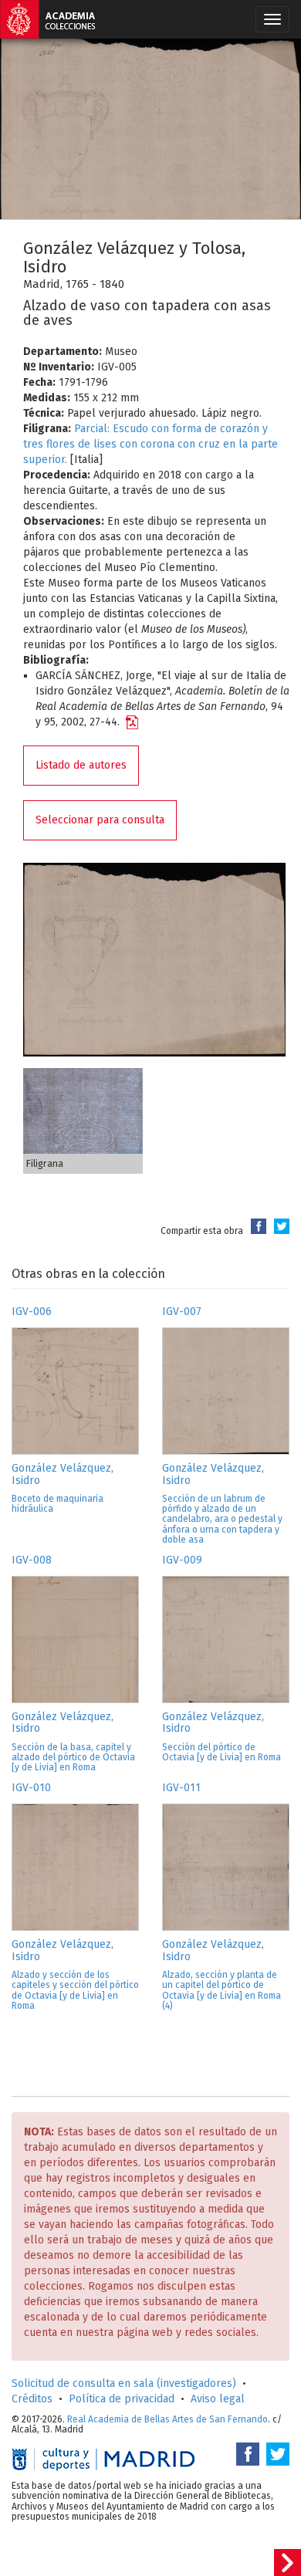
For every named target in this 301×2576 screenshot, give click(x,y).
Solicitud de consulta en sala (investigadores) (124, 2383)
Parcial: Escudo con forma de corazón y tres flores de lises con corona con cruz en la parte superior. (150, 444)
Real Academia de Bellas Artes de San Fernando (167, 2419)
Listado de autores (81, 765)
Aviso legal (218, 2399)
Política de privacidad (122, 2399)
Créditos (32, 2399)
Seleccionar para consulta (100, 820)
